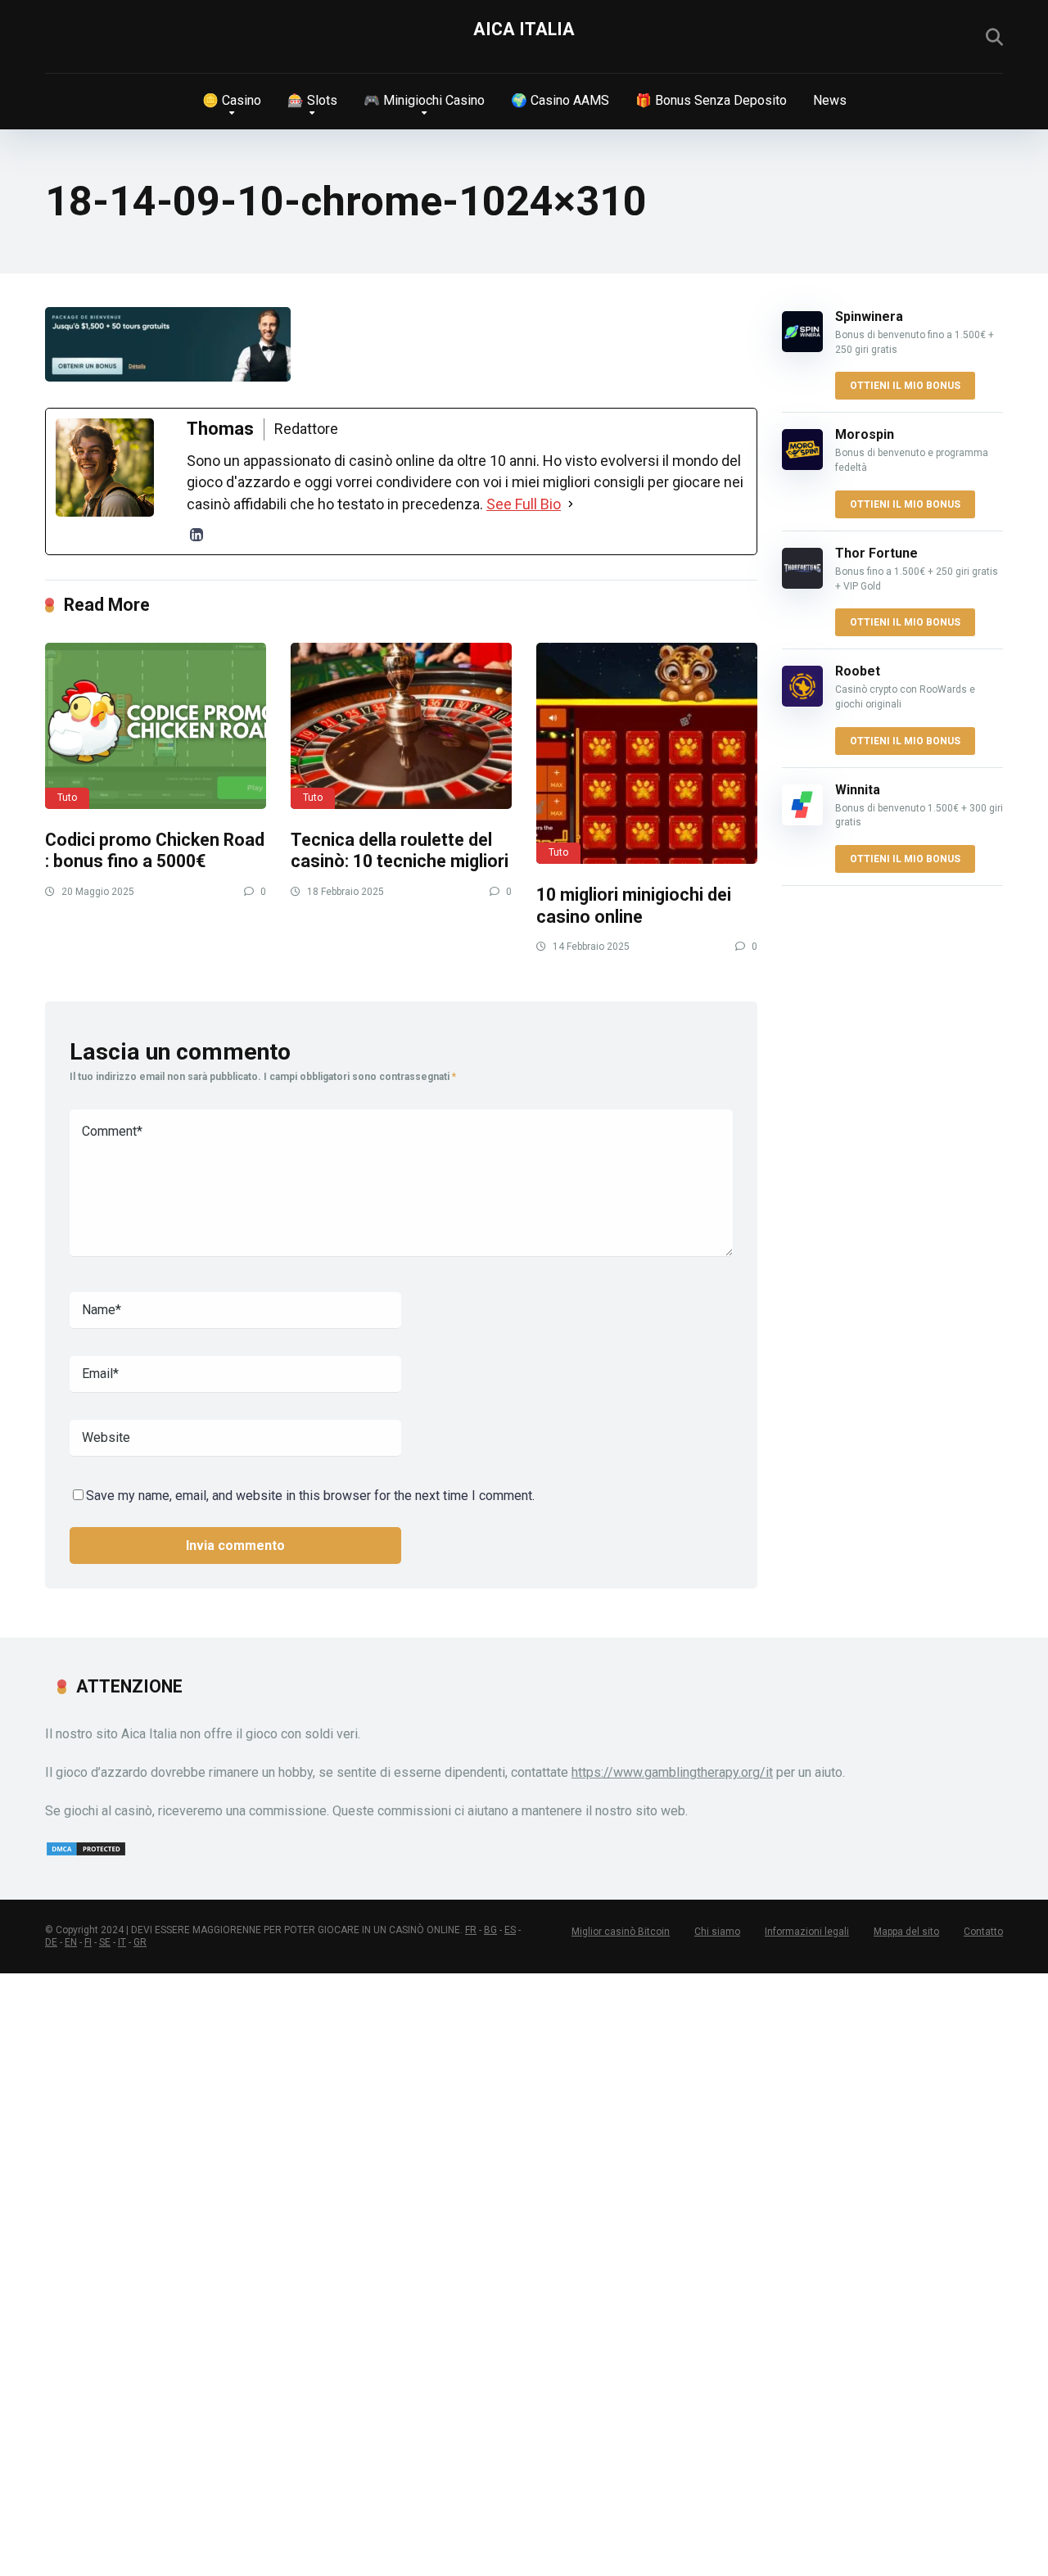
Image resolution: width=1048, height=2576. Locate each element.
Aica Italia (524, 29)
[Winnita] (802, 821)
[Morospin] (802, 465)
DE (51, 1942)
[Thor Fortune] (802, 584)
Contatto (983, 1932)
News (830, 100)
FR (471, 1930)
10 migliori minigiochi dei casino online (634, 906)
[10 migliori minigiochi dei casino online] (647, 753)
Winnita (858, 790)
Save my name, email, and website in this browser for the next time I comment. (310, 1496)
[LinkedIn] (196, 535)
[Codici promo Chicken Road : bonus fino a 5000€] (156, 726)
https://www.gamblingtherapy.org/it (672, 1772)
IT (122, 1942)
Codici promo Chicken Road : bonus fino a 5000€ (155, 851)
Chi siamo (717, 1932)
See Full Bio (524, 504)
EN (71, 1942)
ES (510, 1930)
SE (105, 1942)
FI (88, 1942)
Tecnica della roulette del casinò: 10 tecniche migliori (400, 851)
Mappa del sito (906, 1932)
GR (140, 1942)
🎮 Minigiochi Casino (424, 100)
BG (490, 1930)
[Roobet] (802, 702)
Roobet (858, 671)
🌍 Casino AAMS (560, 100)
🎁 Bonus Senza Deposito (711, 100)
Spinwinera (869, 316)
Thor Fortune (876, 553)
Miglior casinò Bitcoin (621, 1932)
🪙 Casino (232, 100)
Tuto (67, 798)
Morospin (865, 434)
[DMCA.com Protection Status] (86, 1853)
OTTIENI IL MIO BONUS (905, 386)
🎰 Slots (312, 100)
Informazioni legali (807, 1932)
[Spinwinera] (802, 348)
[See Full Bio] (571, 504)
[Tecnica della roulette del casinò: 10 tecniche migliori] (401, 726)
